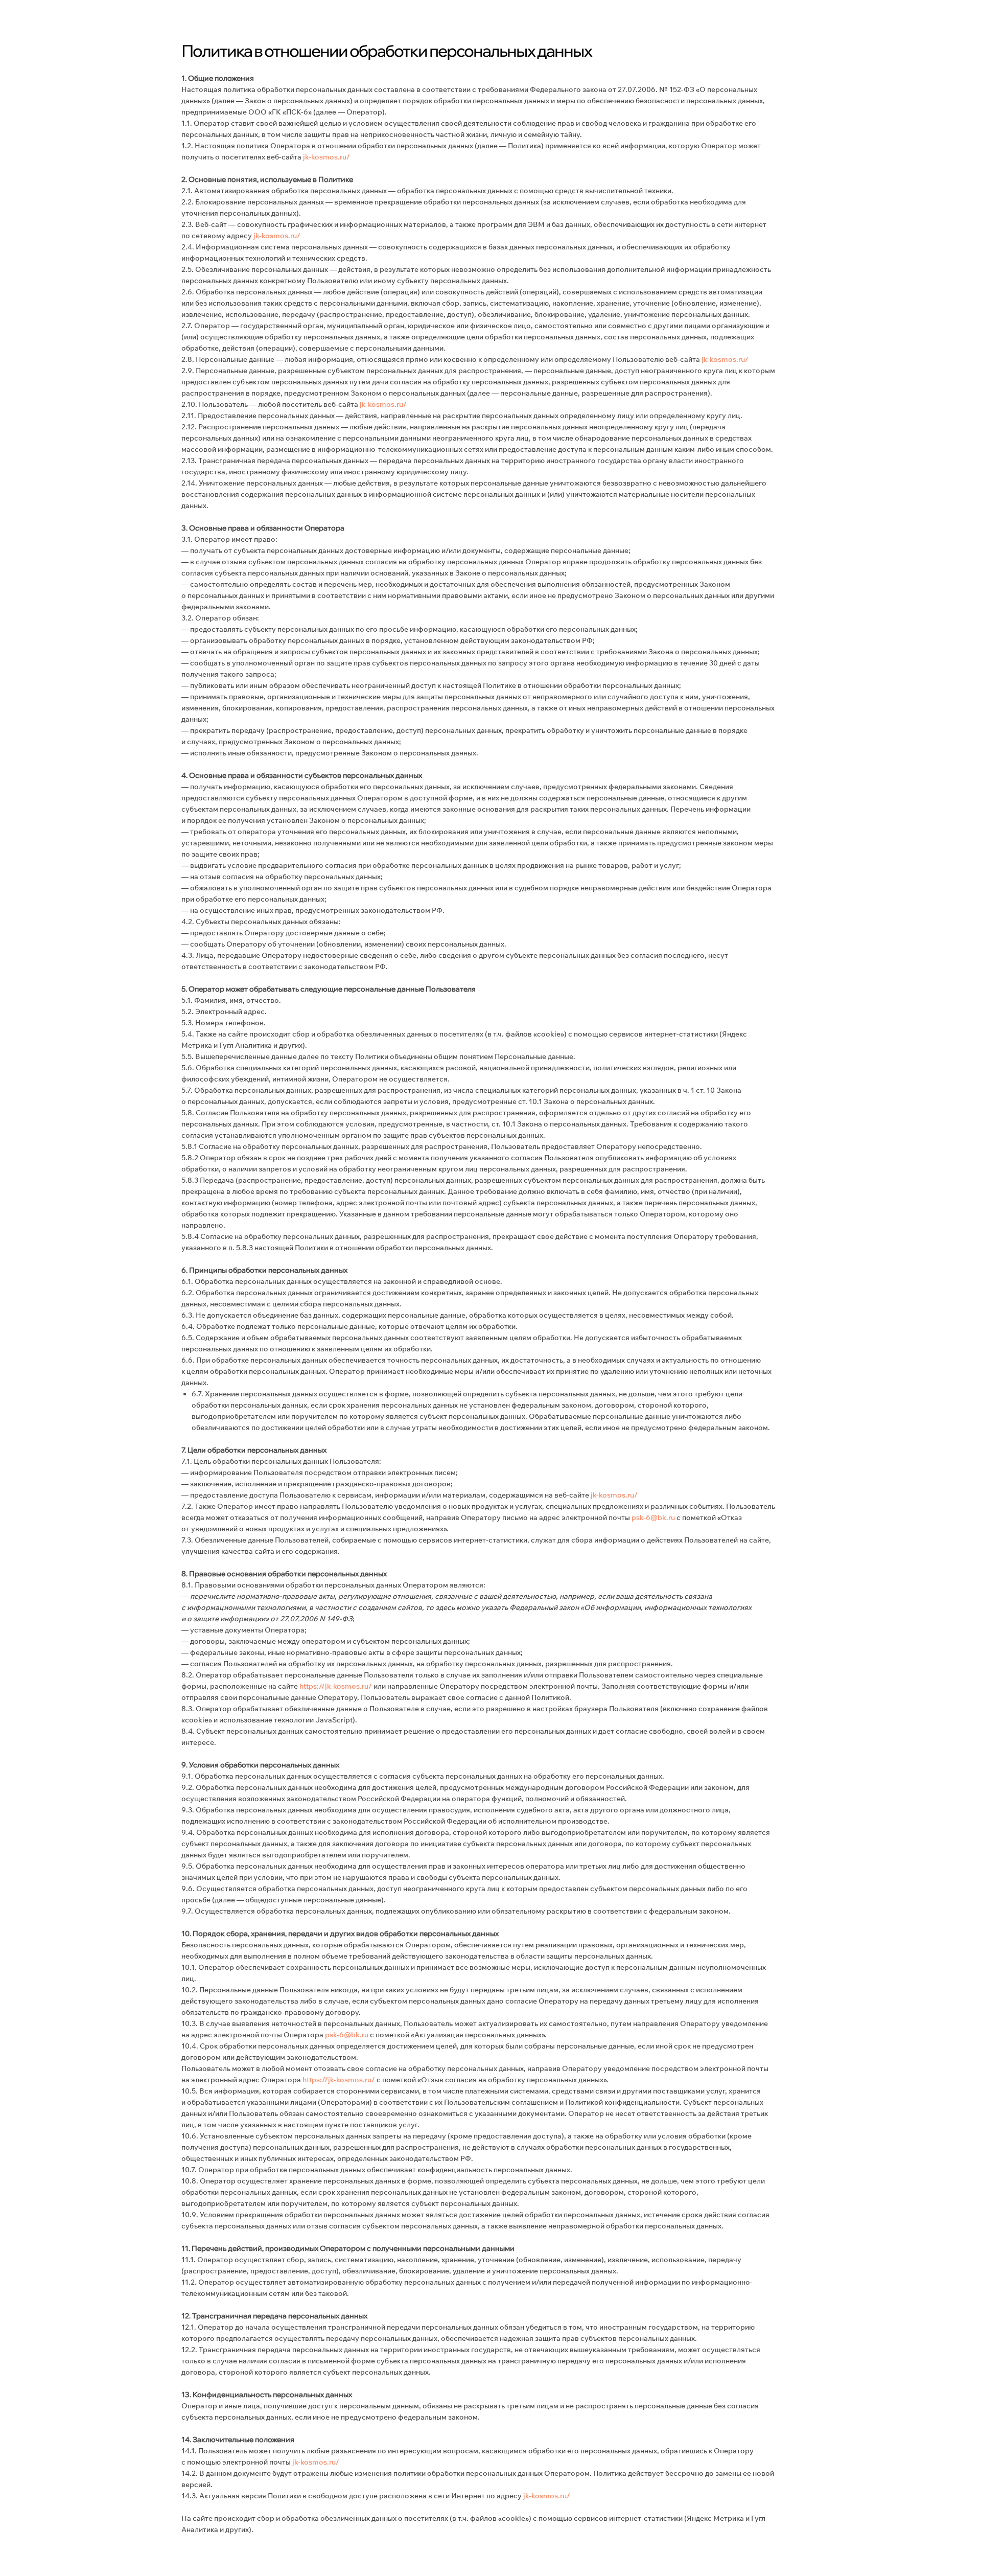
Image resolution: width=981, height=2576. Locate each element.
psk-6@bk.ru (653, 1517)
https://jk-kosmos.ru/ (336, 1686)
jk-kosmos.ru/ (326, 157)
